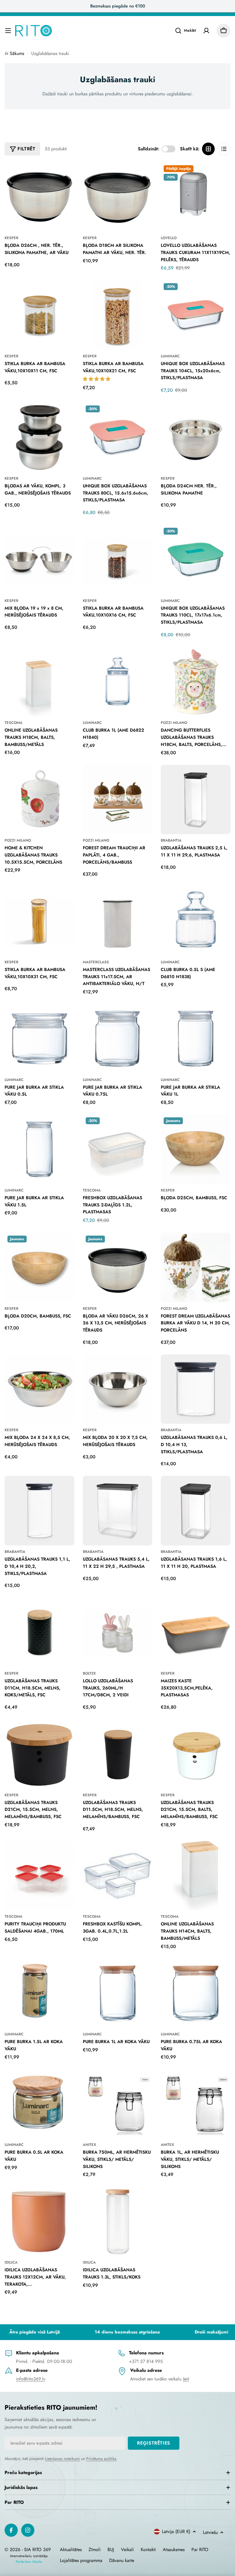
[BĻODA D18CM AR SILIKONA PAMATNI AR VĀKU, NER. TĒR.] (118, 197)
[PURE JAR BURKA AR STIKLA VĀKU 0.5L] (39, 1039)
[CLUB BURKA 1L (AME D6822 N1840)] (118, 682)
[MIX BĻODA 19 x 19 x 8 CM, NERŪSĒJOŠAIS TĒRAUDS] (39, 560)
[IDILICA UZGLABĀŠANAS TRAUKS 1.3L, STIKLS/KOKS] (118, 2221)
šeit (186, 2379)
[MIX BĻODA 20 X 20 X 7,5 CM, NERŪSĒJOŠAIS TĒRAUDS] (118, 1389)
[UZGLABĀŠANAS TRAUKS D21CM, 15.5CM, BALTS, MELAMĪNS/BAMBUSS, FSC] (196, 1754)
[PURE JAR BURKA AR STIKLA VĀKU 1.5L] (39, 1149)
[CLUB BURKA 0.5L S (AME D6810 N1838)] (196, 921)
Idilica (11, 2262)
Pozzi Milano (174, 723)
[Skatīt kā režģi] (208, 149)
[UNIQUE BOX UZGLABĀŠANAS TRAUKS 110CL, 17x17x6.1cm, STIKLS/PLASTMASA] (196, 560)
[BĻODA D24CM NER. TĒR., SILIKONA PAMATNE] (196, 437)
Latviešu (210, 2532)
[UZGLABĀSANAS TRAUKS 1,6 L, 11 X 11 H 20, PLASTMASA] (196, 1511)
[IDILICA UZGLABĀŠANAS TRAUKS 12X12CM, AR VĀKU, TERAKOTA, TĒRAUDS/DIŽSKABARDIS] (39, 2221)
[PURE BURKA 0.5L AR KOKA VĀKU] (39, 2104)
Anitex (89, 2145)
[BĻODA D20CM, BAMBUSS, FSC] (39, 1268)
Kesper (11, 238)
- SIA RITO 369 (36, 2550)
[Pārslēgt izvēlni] (8, 31)
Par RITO (200, 2550)
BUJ (111, 2550)
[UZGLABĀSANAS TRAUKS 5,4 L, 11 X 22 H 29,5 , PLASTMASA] (118, 1511)
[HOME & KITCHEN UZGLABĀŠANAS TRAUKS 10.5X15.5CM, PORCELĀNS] (39, 800)
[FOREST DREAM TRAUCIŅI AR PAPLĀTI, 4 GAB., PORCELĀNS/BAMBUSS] (118, 800)
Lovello (169, 238)
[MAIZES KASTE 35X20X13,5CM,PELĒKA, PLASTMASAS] (196, 1632)
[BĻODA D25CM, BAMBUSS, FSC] (196, 1149)
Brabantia (171, 840)
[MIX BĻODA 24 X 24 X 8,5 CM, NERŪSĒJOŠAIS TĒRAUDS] (39, 1389)
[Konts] (206, 31)
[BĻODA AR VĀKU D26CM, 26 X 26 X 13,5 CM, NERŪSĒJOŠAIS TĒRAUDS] (118, 1268)
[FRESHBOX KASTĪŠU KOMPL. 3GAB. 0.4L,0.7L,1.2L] (118, 1876)
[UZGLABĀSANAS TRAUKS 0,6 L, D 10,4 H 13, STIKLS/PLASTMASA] (196, 1389)
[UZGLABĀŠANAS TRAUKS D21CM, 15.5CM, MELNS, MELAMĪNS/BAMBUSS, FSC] (39, 1754)
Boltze (89, 1673)
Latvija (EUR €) (176, 2531)
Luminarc (170, 356)
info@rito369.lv (31, 2379)
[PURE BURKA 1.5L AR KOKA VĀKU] (39, 1993)
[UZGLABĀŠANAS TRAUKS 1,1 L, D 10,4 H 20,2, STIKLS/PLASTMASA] (39, 1511)
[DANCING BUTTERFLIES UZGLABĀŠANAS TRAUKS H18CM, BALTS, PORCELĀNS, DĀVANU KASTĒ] (196, 682)
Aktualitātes (71, 2550)
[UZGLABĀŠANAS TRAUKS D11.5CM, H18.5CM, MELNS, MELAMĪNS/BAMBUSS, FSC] (118, 1754)
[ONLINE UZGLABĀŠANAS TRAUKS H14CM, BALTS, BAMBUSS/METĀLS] (196, 1876)
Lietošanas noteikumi (62, 2459)
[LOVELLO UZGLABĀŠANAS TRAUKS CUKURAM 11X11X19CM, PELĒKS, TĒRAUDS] (196, 197)
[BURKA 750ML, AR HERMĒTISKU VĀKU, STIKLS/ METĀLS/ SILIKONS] (118, 2104)
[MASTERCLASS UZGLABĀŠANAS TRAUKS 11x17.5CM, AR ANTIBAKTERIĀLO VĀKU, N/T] (118, 921)
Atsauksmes (174, 2550)
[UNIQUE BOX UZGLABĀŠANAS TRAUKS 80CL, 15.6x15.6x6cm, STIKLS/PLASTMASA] (118, 437)
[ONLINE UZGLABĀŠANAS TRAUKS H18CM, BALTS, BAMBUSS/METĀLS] (39, 682)
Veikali (127, 2550)
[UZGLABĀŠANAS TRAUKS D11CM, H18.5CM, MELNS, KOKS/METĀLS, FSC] (39, 1632)
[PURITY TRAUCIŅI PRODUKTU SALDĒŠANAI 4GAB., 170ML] (39, 1876)
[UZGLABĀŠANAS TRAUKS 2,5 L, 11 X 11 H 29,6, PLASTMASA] (196, 800)
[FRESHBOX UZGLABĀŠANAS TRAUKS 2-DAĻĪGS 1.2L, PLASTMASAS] (118, 1149)
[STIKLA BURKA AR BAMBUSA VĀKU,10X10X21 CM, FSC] (118, 315)
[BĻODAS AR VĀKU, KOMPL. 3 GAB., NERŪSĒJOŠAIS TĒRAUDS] (39, 437)
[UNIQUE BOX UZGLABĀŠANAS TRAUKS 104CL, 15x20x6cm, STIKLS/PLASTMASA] (196, 315)
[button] (97, 379)
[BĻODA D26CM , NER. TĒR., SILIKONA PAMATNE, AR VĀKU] (39, 197)
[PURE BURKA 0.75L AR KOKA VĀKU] (196, 1993)
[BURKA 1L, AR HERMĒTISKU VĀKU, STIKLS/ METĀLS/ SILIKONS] (196, 2104)
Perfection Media (29, 2562)
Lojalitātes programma (81, 2560)
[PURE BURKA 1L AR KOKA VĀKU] (118, 1993)
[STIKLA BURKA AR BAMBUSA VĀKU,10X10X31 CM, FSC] (39, 921)
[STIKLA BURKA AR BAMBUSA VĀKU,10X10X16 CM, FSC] (118, 560)
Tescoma (13, 723)
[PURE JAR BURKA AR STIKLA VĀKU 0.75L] (118, 1039)
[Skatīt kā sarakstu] (224, 149)
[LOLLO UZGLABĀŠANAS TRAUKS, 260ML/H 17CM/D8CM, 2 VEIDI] (118, 1632)
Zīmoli (95, 2550)
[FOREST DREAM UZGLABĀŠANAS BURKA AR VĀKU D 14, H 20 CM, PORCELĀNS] (196, 1268)
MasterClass (96, 962)
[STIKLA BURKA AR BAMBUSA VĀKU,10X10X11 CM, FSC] (39, 315)
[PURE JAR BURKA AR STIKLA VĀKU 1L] (196, 1039)
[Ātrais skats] (66, 175)
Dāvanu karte (122, 2560)
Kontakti (148, 2550)
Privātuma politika (101, 2459)
